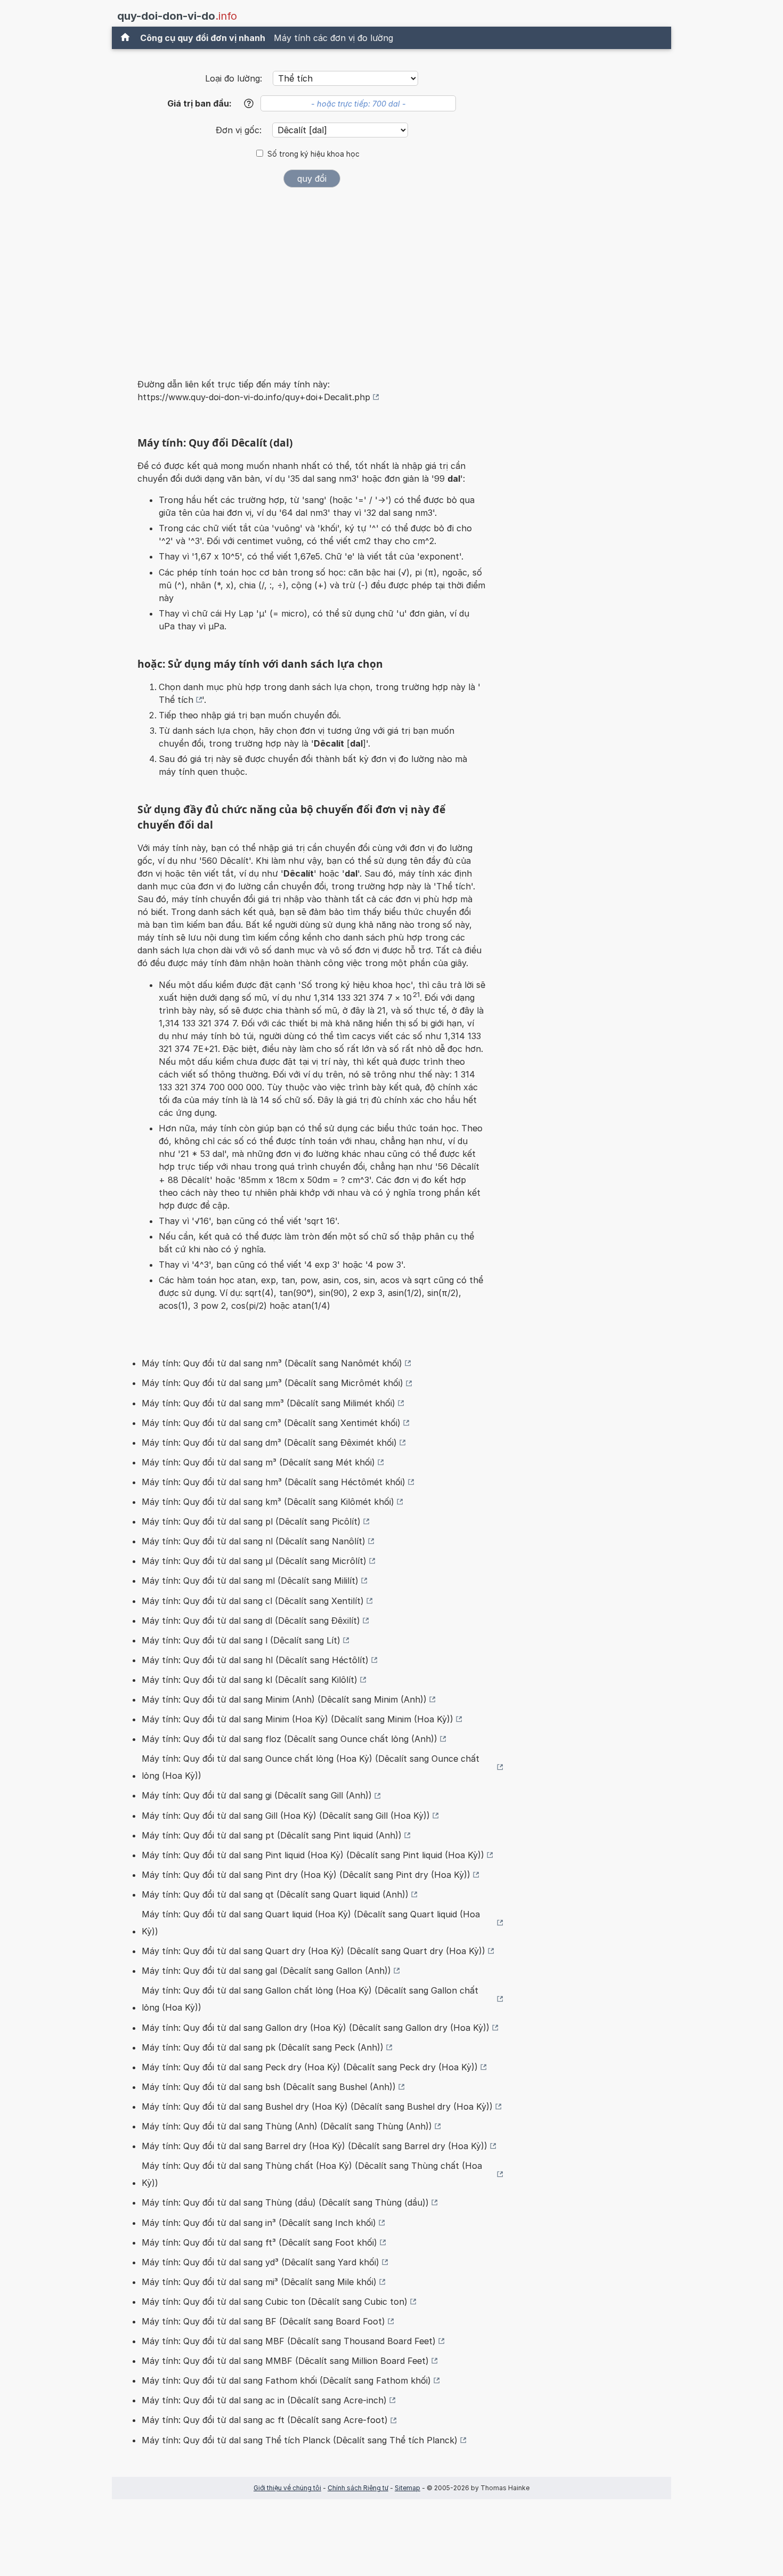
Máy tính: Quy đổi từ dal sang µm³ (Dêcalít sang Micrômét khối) (272, 1383)
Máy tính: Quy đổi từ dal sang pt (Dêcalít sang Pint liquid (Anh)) (272, 1835)
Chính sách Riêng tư (358, 2488)
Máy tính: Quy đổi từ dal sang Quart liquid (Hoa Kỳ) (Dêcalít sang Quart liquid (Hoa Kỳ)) (311, 1923)
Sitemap (407, 2488)
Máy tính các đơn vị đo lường (333, 38)
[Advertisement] (312, 276)
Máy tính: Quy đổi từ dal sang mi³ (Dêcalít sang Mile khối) (259, 2282)
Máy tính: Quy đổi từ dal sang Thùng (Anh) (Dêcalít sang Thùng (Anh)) (287, 2126)
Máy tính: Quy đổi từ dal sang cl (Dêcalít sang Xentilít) (253, 1601)
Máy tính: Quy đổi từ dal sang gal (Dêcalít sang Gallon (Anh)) (266, 1971)
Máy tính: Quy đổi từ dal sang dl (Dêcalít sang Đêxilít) (251, 1621)
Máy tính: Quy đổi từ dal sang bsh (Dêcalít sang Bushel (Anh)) (269, 2087)
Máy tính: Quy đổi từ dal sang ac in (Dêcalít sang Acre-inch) (264, 2400)
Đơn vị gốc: (240, 130)
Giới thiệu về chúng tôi (287, 2488)
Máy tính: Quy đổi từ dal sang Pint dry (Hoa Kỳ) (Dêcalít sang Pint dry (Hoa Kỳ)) (306, 1875)
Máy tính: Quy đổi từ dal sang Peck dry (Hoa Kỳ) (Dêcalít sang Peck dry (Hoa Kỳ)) (310, 2067)
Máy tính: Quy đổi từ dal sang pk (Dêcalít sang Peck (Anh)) (263, 2047)
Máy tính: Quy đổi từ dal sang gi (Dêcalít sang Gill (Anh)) (257, 1795)
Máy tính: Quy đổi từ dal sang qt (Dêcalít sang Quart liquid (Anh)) (275, 1894)
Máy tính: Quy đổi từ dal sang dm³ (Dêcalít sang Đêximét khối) (269, 1443)
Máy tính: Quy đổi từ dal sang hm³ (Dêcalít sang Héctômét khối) (274, 1482)
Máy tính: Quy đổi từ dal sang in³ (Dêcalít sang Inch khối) (259, 2223)
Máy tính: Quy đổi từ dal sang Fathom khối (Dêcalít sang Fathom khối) (286, 2380)
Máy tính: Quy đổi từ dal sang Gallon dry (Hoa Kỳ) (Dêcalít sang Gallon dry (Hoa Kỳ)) (316, 2028)
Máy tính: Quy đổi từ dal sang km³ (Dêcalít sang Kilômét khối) (268, 1502)
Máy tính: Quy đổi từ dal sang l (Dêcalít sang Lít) (241, 1640)
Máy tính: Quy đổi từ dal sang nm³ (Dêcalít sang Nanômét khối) (272, 1363)
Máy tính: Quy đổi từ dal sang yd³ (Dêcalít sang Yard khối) (260, 2262)
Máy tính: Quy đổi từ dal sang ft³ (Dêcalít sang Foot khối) (259, 2242)
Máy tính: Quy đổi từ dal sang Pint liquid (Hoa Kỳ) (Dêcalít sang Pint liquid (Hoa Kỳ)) (313, 1855)
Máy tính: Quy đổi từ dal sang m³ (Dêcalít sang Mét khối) (258, 1462)
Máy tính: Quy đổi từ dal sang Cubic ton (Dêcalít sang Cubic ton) (275, 2302)
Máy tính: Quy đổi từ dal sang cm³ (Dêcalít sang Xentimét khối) (271, 1423)
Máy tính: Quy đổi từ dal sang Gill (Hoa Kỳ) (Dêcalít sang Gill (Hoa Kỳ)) (286, 1816)
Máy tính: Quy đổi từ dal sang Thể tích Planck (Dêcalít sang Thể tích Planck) (300, 2440)
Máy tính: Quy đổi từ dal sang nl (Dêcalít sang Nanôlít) (254, 1541)
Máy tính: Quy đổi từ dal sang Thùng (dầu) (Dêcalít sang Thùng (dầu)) (285, 2202)
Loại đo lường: (234, 78)
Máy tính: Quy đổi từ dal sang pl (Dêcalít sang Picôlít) (251, 1521)
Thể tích (176, 700)
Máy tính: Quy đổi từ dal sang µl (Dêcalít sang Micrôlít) (254, 1561)
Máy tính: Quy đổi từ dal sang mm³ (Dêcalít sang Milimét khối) (268, 1403)
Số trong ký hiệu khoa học (313, 154)
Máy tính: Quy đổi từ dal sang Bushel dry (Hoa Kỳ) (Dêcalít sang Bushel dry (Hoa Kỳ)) (317, 2107)
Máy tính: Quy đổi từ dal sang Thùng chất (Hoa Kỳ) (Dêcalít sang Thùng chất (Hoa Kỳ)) (312, 2174)
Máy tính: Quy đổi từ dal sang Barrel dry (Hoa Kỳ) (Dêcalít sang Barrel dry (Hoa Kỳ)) (315, 2146)
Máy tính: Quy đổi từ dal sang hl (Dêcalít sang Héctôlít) (255, 1660)
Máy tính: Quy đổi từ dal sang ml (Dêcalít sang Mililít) (250, 1581)
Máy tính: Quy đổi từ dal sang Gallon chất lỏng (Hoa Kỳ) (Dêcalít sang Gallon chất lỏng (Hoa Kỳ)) (310, 1999)
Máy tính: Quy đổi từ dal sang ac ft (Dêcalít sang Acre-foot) (265, 2420)
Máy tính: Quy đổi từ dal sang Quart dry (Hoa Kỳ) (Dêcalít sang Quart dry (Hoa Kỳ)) (313, 1951)
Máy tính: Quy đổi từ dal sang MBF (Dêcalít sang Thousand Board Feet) (289, 2341)
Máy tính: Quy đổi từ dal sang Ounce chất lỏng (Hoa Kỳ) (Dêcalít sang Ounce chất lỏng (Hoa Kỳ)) (311, 1767)
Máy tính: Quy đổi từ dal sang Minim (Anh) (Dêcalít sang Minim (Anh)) (284, 1699)
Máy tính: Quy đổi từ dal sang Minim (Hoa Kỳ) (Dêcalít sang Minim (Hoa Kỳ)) (297, 1719)
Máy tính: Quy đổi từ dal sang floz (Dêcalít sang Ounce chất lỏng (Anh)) (289, 1739)
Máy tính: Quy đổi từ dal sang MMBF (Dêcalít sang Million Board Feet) (285, 2361)
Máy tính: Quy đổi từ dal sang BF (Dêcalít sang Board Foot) (263, 2321)
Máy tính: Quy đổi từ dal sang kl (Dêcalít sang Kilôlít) (250, 1680)
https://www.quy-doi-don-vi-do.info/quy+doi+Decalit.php (254, 397)
